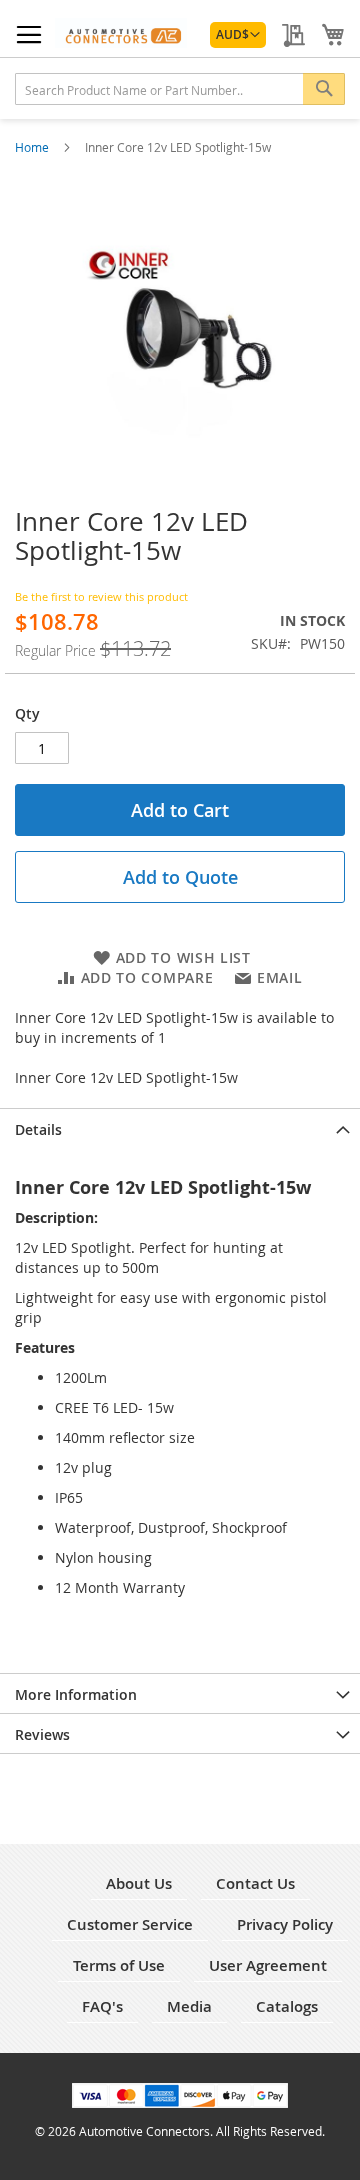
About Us (139, 1883)
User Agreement (268, 1965)
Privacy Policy (285, 1924)
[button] (238, 35)
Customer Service (130, 1924)
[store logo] (121, 33)
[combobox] (180, 89)
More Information (76, 1694)
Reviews (42, 1734)
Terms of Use (119, 1965)
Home (33, 147)
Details (38, 1129)
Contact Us (255, 1883)
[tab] (180, 1128)
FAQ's (102, 2006)
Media (189, 2006)
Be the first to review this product (101, 596)
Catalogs (287, 2006)
